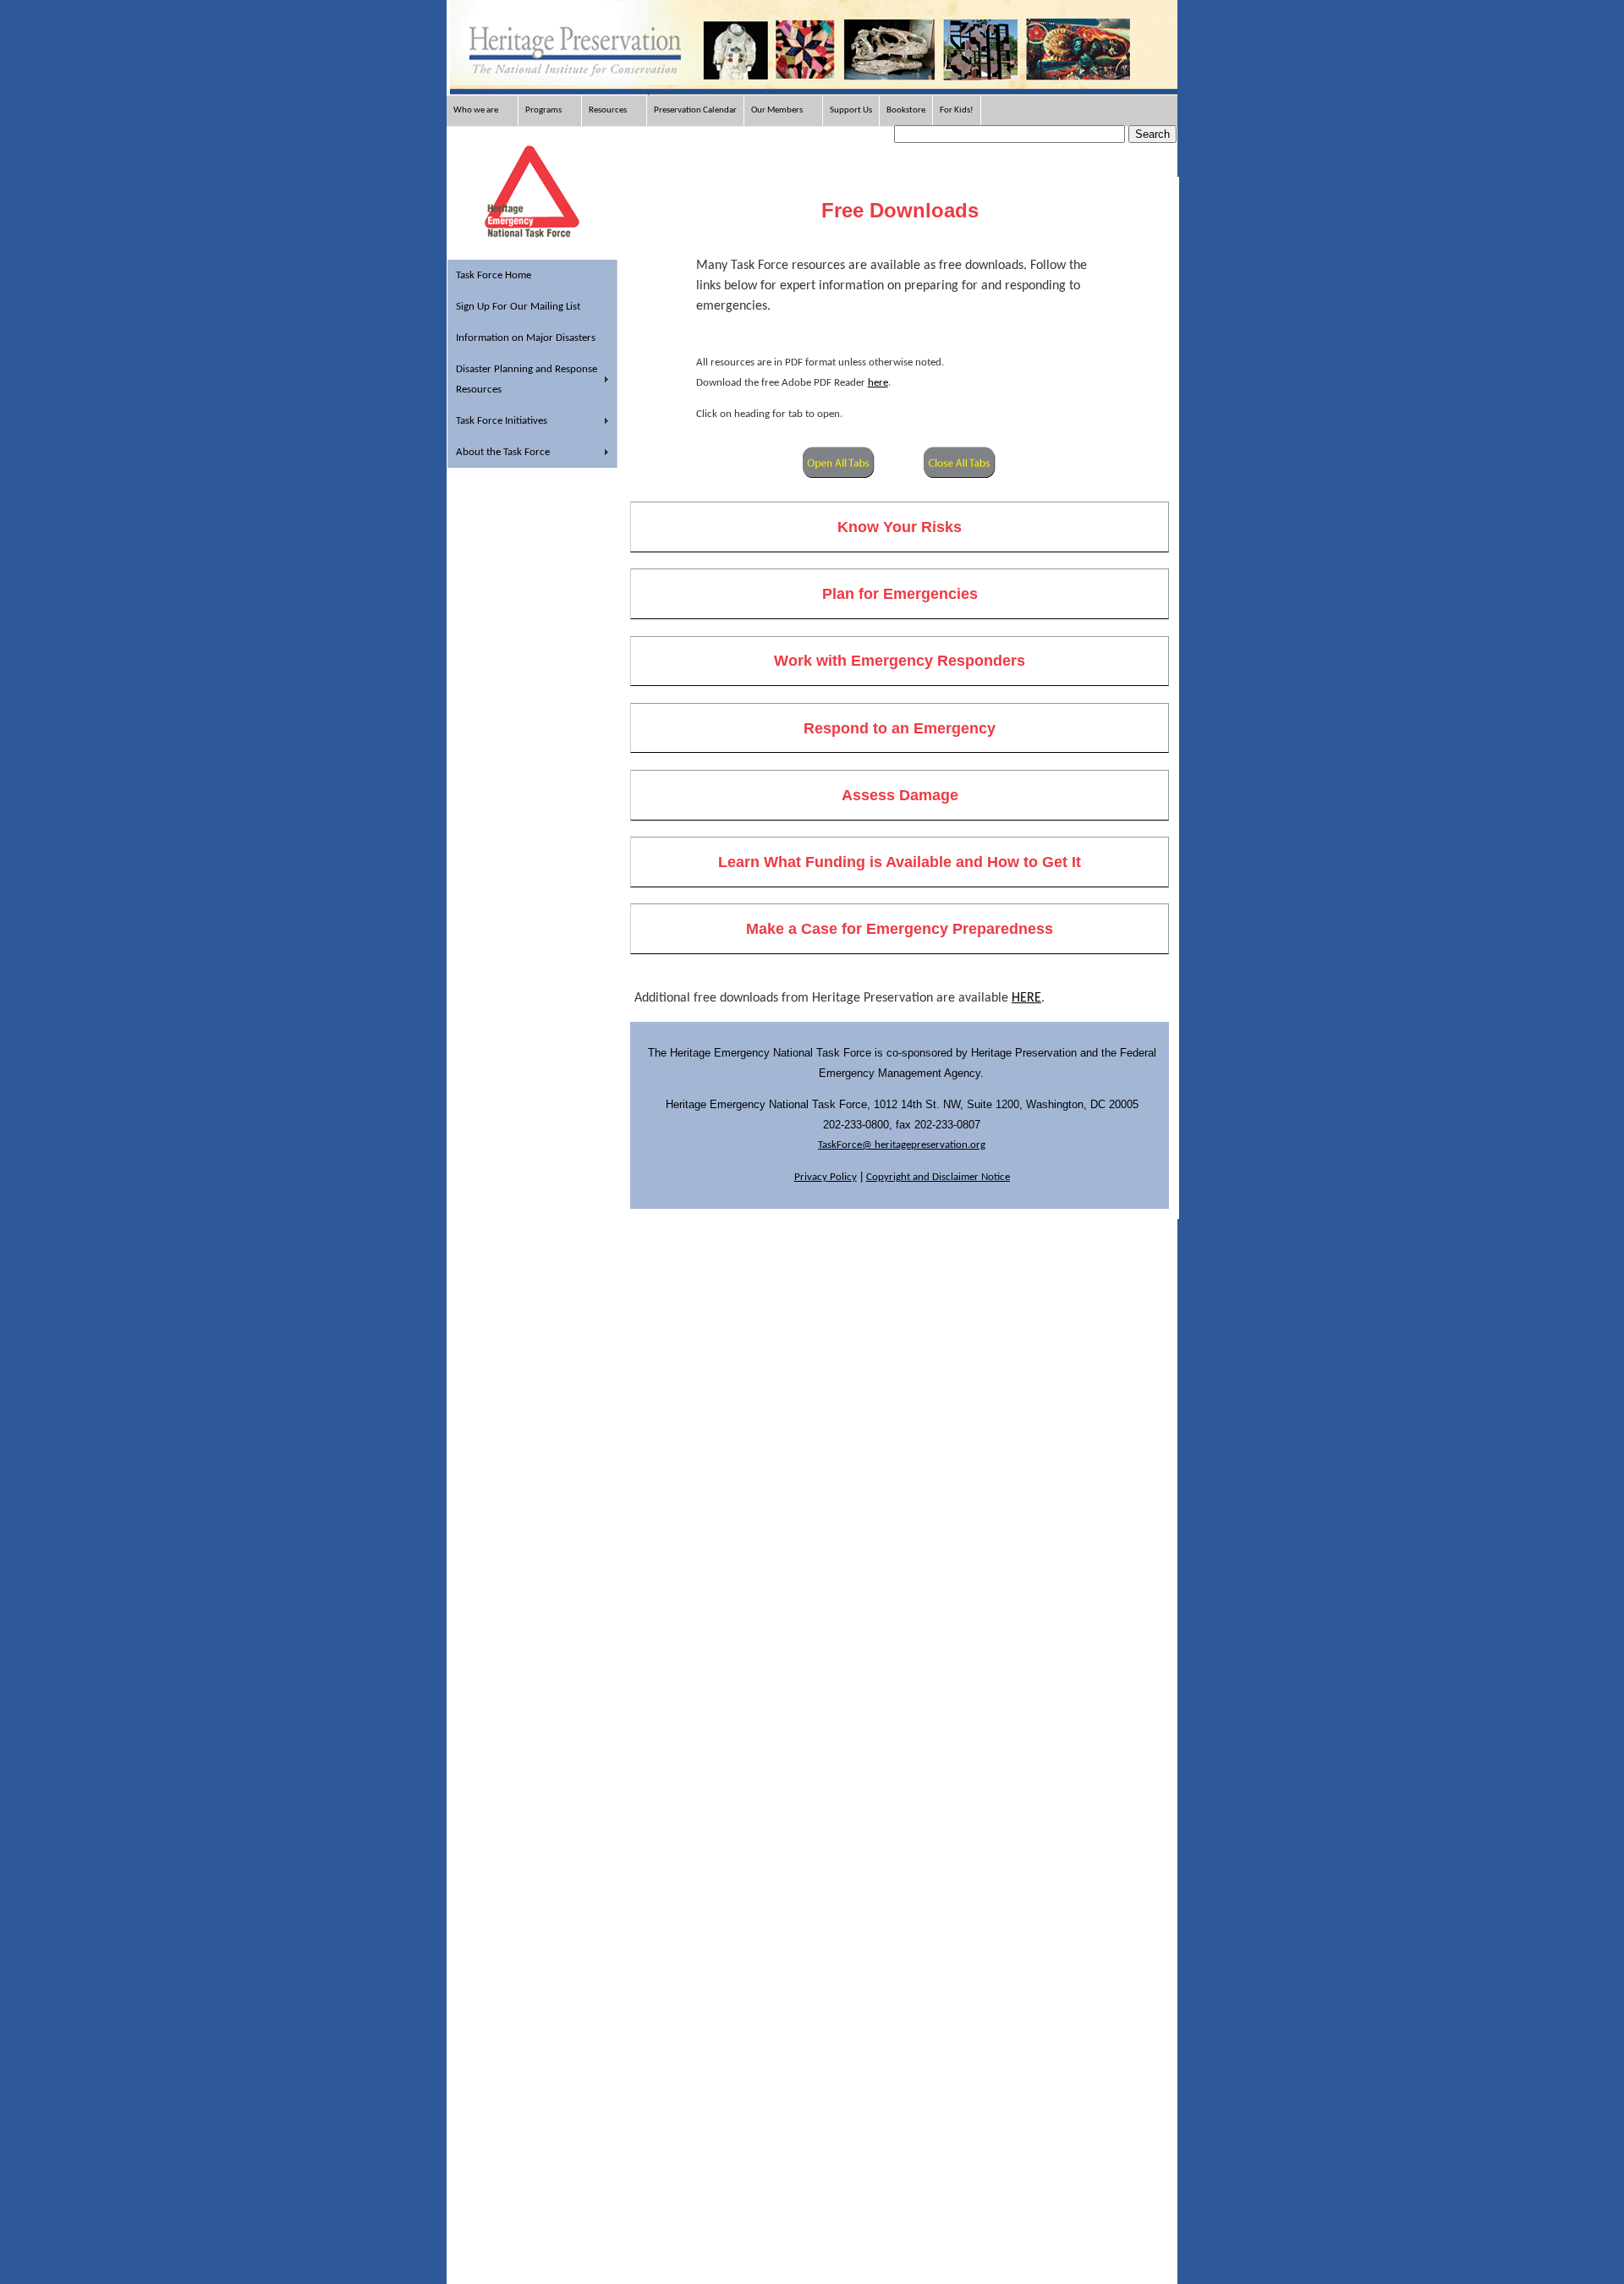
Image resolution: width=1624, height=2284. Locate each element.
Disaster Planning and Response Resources (527, 379)
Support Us (851, 110)
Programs (543, 110)
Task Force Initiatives (502, 421)
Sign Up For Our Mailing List (518, 307)
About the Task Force (503, 452)
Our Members (777, 110)
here (878, 383)
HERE (1026, 998)
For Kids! (957, 110)
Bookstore (906, 110)
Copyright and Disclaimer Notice (938, 1177)
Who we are (476, 110)
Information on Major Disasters (526, 338)
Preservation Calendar (695, 110)
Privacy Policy (826, 1177)
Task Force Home (494, 275)
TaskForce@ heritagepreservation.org (902, 1145)
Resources (608, 110)
